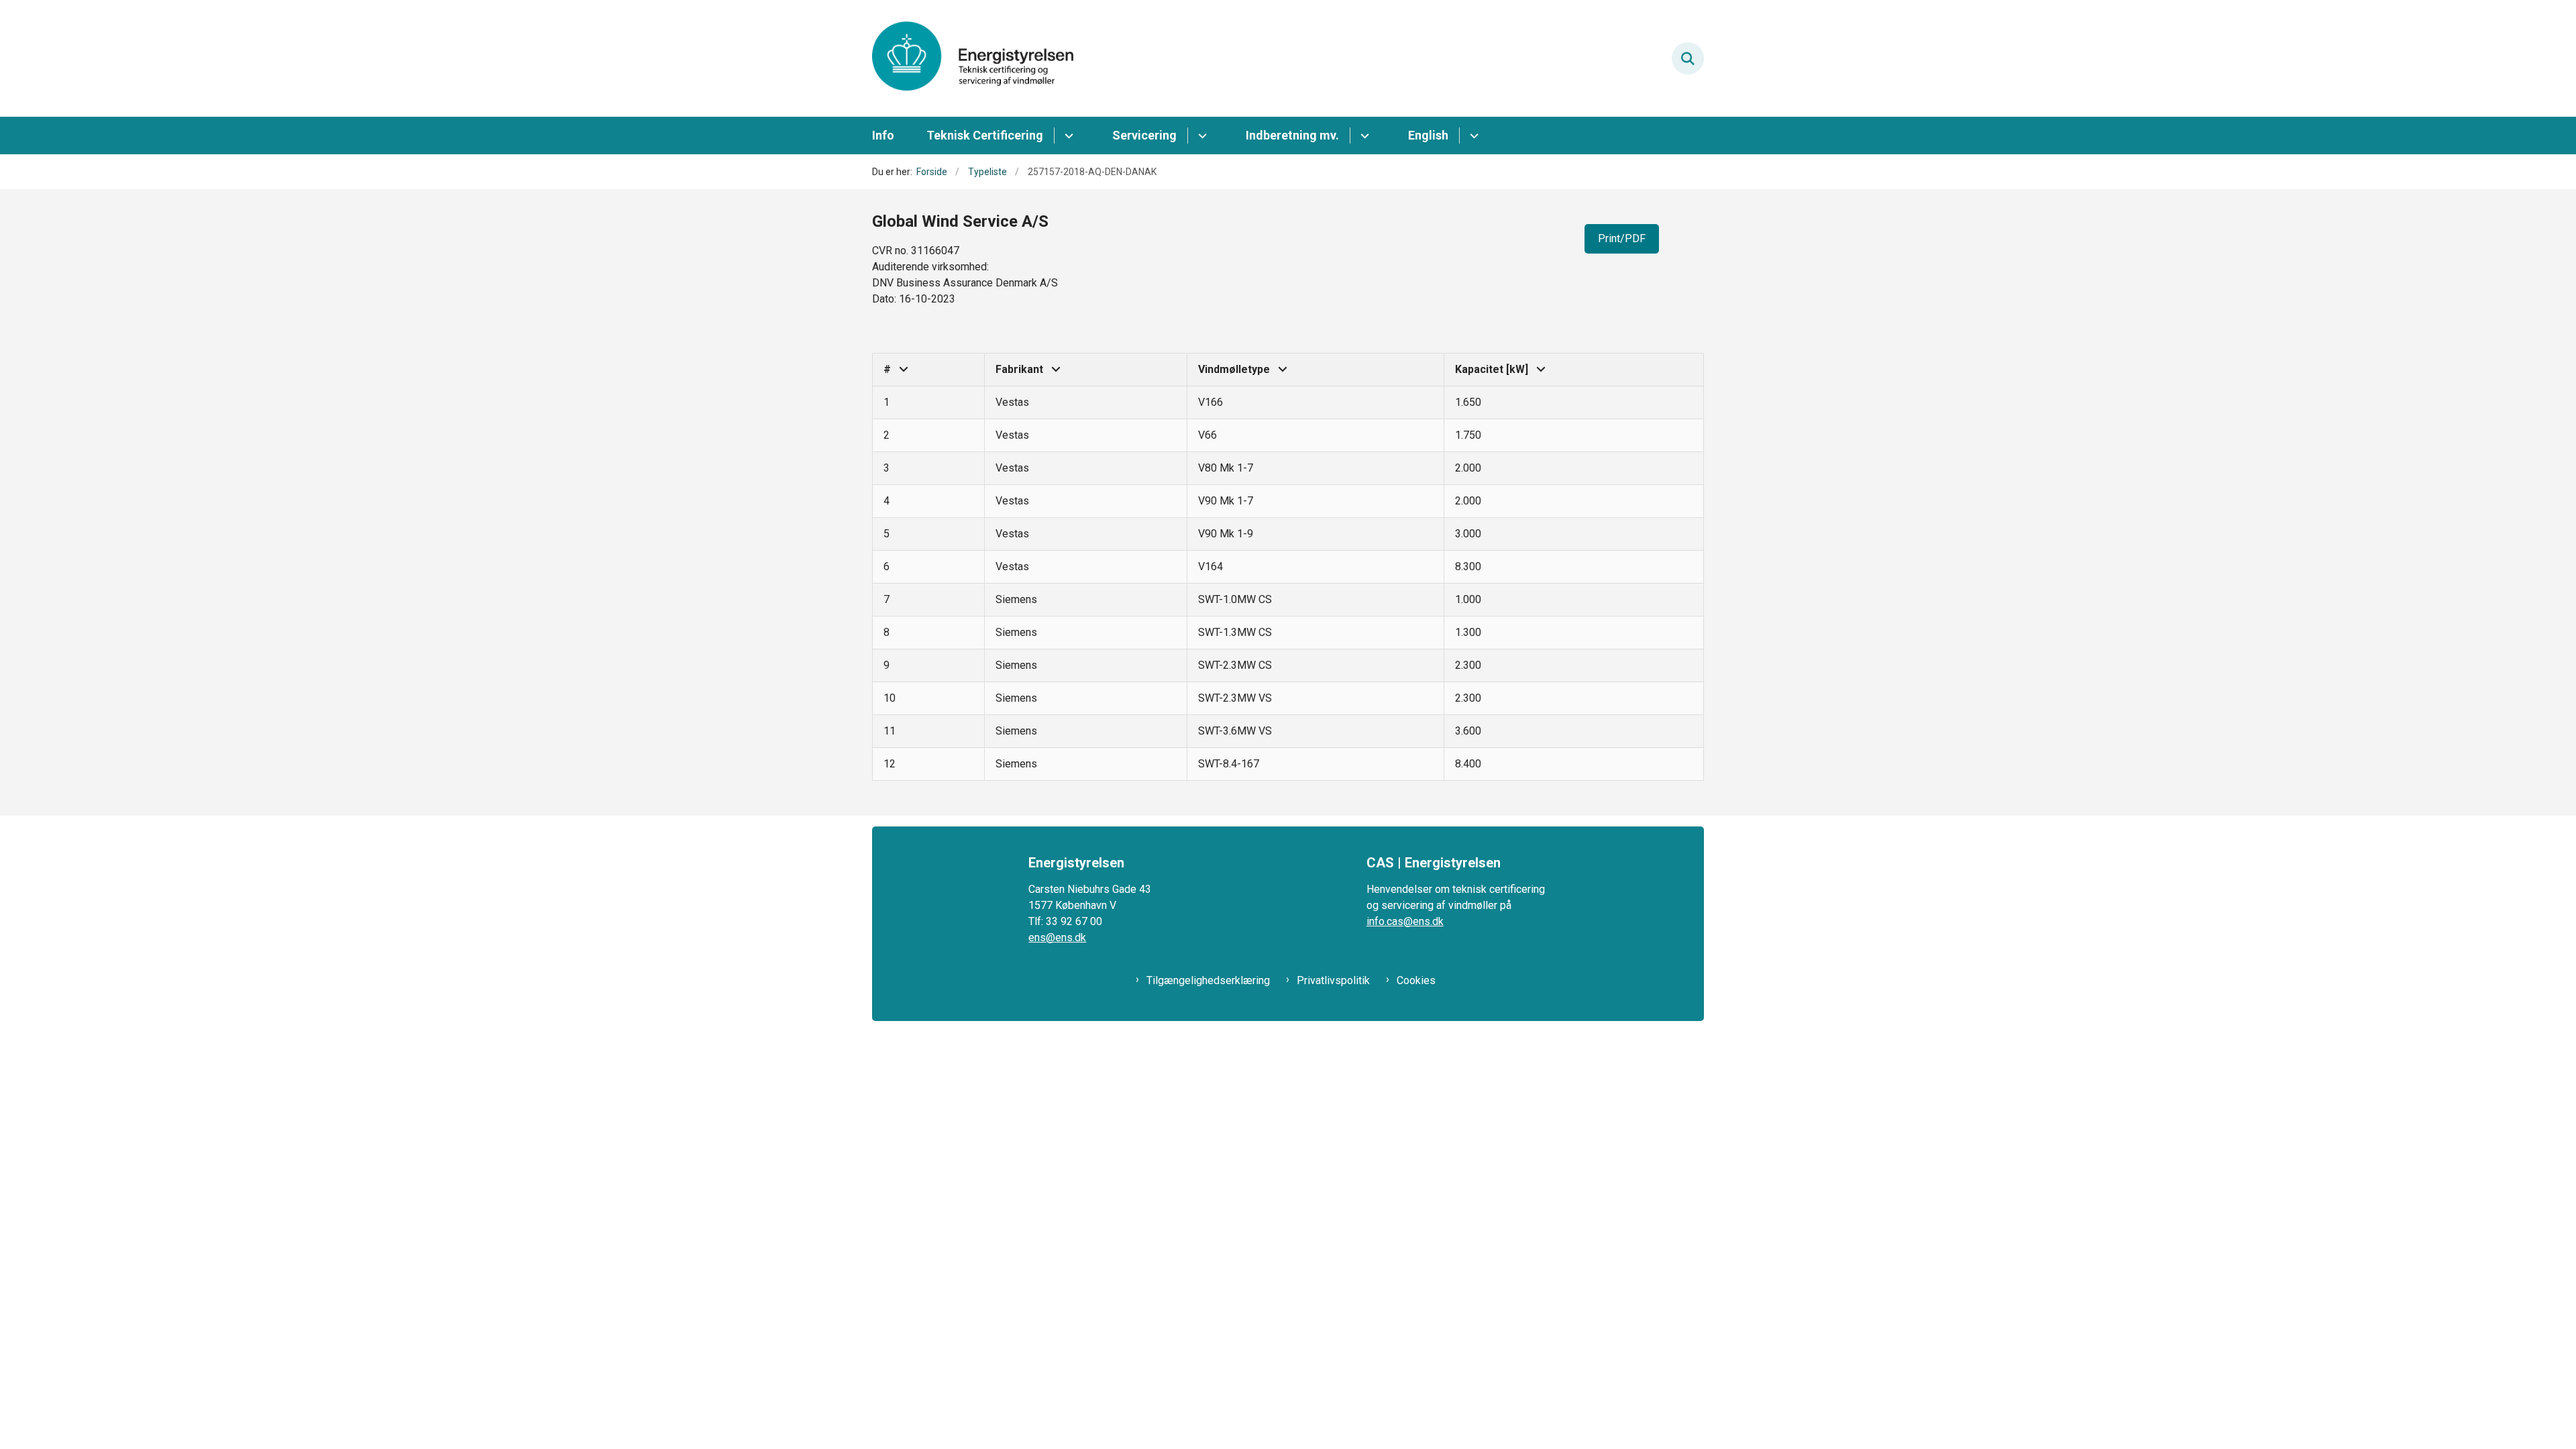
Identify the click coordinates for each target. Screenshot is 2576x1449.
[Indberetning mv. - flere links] (1363, 136)
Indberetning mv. (1292, 135)
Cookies (1416, 980)
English (1428, 135)
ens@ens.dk (1057, 937)
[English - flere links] (1472, 136)
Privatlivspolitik (1333, 980)
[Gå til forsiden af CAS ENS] (973, 58)
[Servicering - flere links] (1200, 136)
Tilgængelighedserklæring (1208, 980)
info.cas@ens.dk (1405, 921)
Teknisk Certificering (985, 135)
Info (883, 135)
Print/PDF (1622, 238)
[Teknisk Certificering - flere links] (1067, 136)
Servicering (1144, 135)
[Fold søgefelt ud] (1688, 58)
